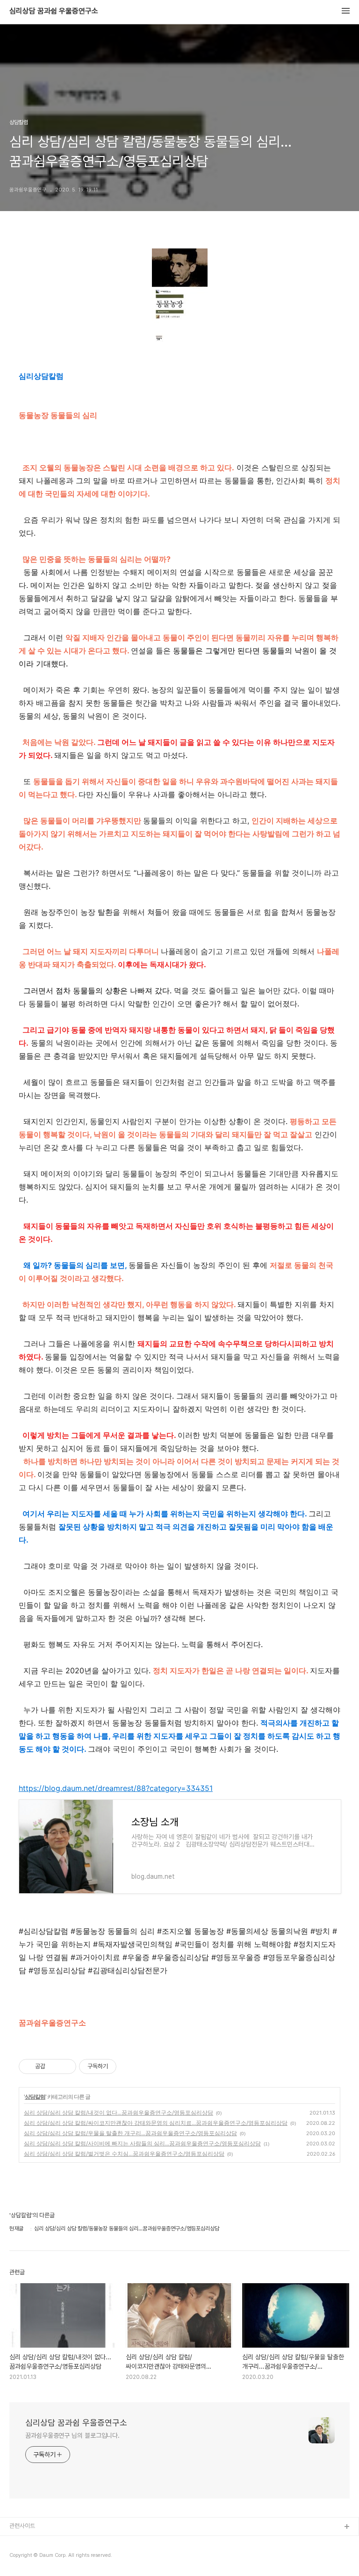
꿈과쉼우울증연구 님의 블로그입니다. (72, 2435)
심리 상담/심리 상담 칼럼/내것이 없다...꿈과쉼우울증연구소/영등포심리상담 (118, 2112)
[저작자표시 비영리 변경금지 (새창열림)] (129, 2066)
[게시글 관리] (66, 2066)
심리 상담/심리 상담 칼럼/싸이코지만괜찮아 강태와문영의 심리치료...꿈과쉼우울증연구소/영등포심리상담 (156, 2123)
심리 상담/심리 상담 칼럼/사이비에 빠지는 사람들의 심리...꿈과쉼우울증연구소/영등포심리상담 (142, 2143)
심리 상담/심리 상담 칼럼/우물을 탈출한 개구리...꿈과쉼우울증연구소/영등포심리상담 (130, 2133)
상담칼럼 (35, 2097)
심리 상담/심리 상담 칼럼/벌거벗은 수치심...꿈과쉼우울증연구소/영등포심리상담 (124, 2154)
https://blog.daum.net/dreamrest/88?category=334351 (116, 1788)
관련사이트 (22, 2526)
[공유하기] (54, 2066)
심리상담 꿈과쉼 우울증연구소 (54, 11)
